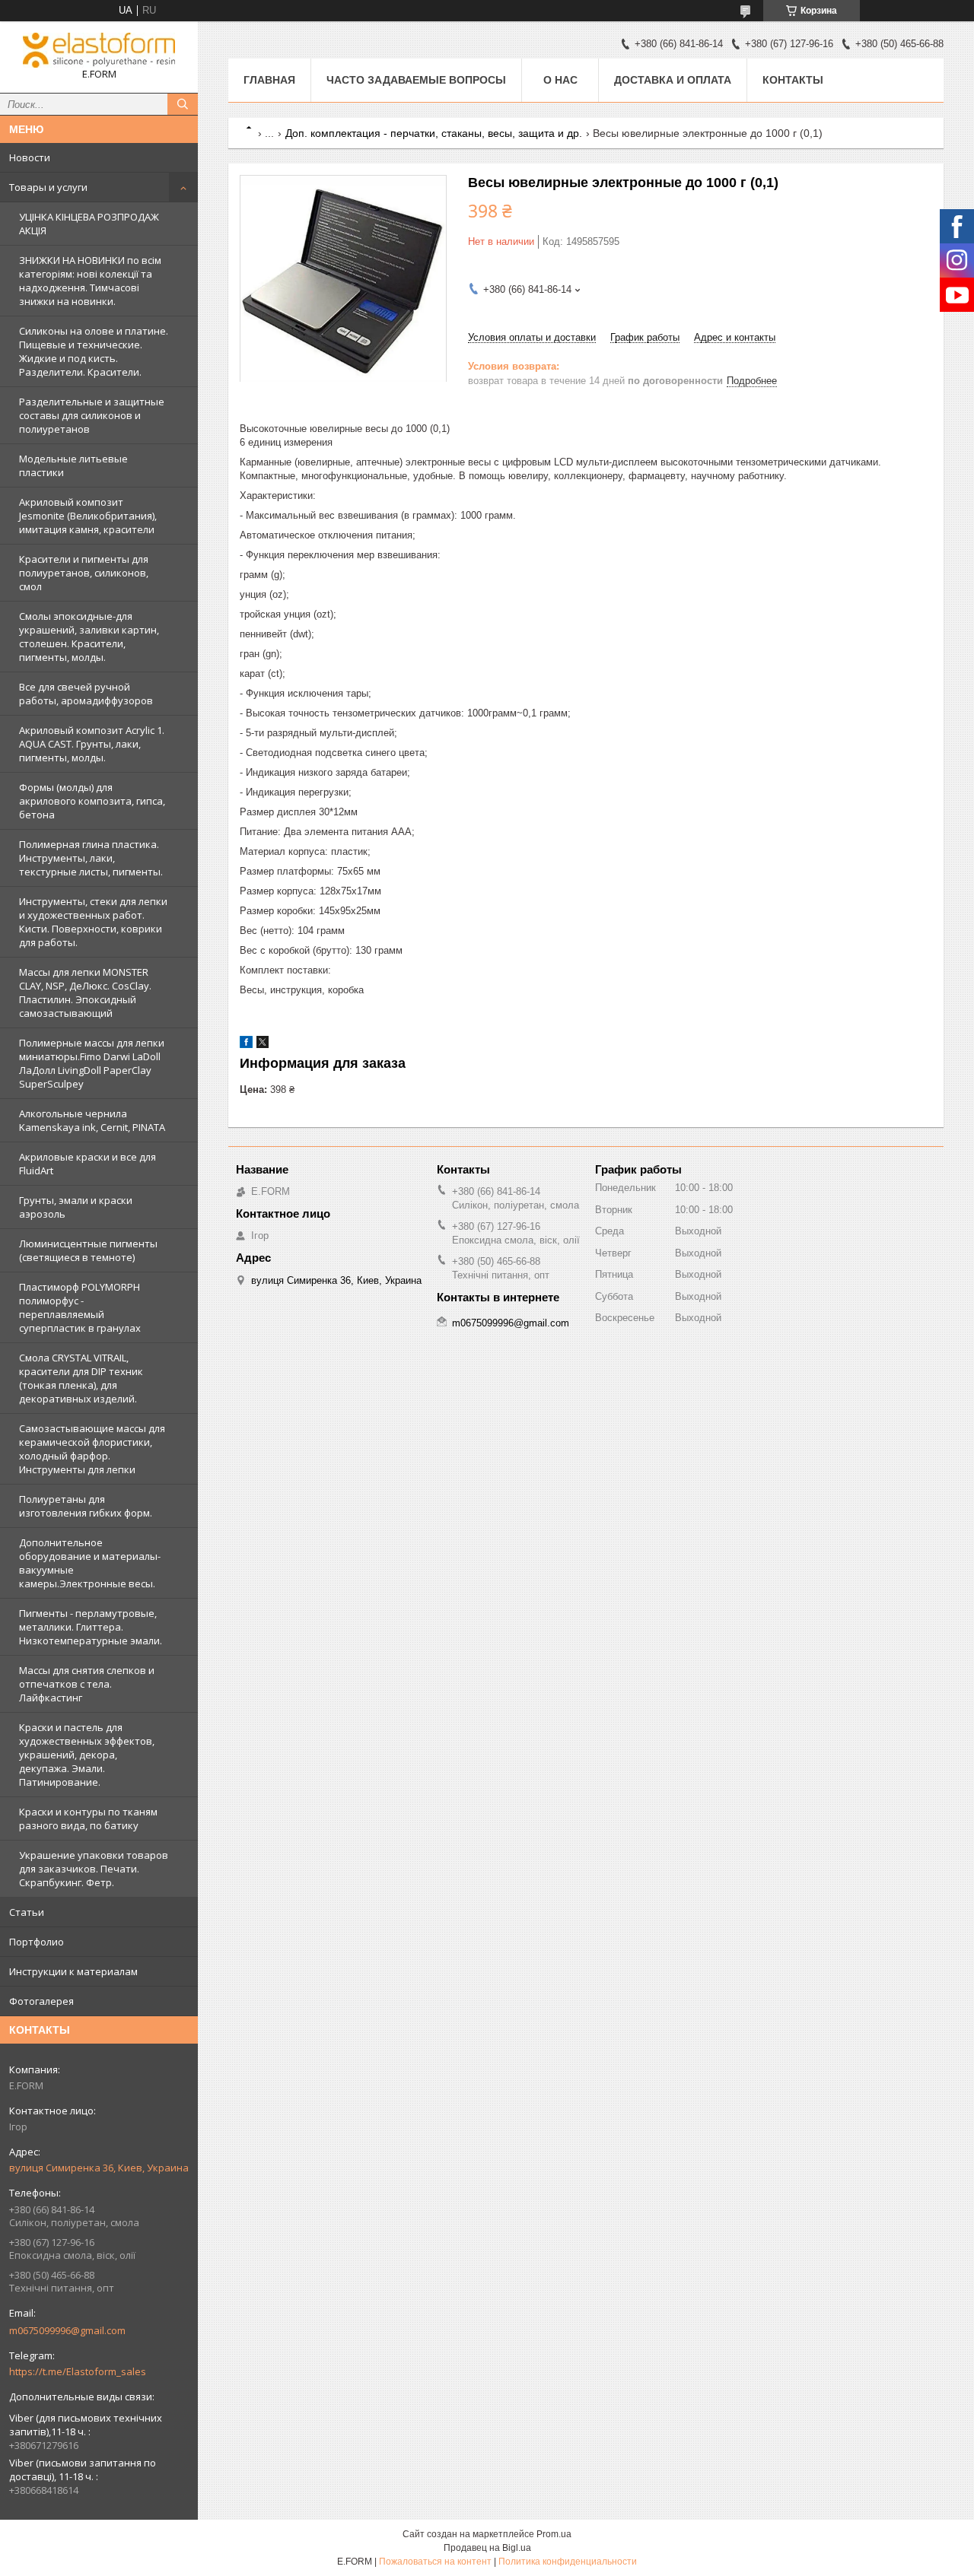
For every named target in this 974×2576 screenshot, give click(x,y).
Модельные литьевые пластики (73, 465)
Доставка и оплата (673, 80)
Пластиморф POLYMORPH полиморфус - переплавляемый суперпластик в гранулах (80, 1307)
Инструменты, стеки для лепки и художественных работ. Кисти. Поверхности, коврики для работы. (93, 922)
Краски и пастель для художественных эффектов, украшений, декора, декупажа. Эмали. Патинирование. (87, 1755)
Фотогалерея (41, 2001)
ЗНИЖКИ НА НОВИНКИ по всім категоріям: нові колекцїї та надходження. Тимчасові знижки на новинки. (90, 281)
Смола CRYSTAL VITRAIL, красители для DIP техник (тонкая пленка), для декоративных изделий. (81, 1378)
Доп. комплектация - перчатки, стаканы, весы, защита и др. (434, 133)
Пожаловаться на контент (435, 2562)
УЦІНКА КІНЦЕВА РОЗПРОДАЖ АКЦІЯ (89, 224)
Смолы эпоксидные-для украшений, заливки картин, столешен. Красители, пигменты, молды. (89, 637)
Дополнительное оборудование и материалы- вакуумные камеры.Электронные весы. (90, 1563)
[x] (263, 1045)
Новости (30, 157)
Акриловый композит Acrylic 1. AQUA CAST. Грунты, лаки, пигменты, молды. (92, 744)
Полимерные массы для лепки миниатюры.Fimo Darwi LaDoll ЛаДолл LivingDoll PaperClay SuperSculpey (92, 1063)
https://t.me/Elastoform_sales (78, 2371)
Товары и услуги (48, 187)
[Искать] (183, 104)
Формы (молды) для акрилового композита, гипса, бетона (92, 801)
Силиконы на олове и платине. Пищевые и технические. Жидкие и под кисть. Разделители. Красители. (94, 351)
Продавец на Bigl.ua (487, 2548)
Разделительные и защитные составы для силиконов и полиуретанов (92, 415)
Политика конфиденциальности (568, 2562)
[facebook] (246, 1045)
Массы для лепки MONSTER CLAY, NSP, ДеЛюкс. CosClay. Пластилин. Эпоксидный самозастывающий (85, 993)
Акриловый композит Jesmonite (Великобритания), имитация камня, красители (88, 516)
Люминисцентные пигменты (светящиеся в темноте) (88, 1250)
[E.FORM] (99, 50)
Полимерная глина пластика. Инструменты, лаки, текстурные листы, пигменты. (91, 858)
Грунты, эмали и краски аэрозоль (76, 1207)
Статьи (27, 1912)
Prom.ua (554, 2534)
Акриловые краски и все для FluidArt (88, 1164)
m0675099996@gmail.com (67, 2330)
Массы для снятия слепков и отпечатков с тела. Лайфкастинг (87, 1684)
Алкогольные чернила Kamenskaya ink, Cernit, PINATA (92, 1120)
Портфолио (37, 1942)
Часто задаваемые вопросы (416, 80)
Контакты (793, 80)
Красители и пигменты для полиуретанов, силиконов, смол (84, 573)
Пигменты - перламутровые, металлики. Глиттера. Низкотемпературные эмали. (91, 1627)
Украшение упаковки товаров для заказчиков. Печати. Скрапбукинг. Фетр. (94, 1869)
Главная (269, 80)
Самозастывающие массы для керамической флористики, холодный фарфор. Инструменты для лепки (92, 1449)
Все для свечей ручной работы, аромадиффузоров (86, 694)
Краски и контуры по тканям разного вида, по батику (88, 1818)
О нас (560, 80)
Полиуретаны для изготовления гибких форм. (86, 1506)
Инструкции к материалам (73, 1971)
